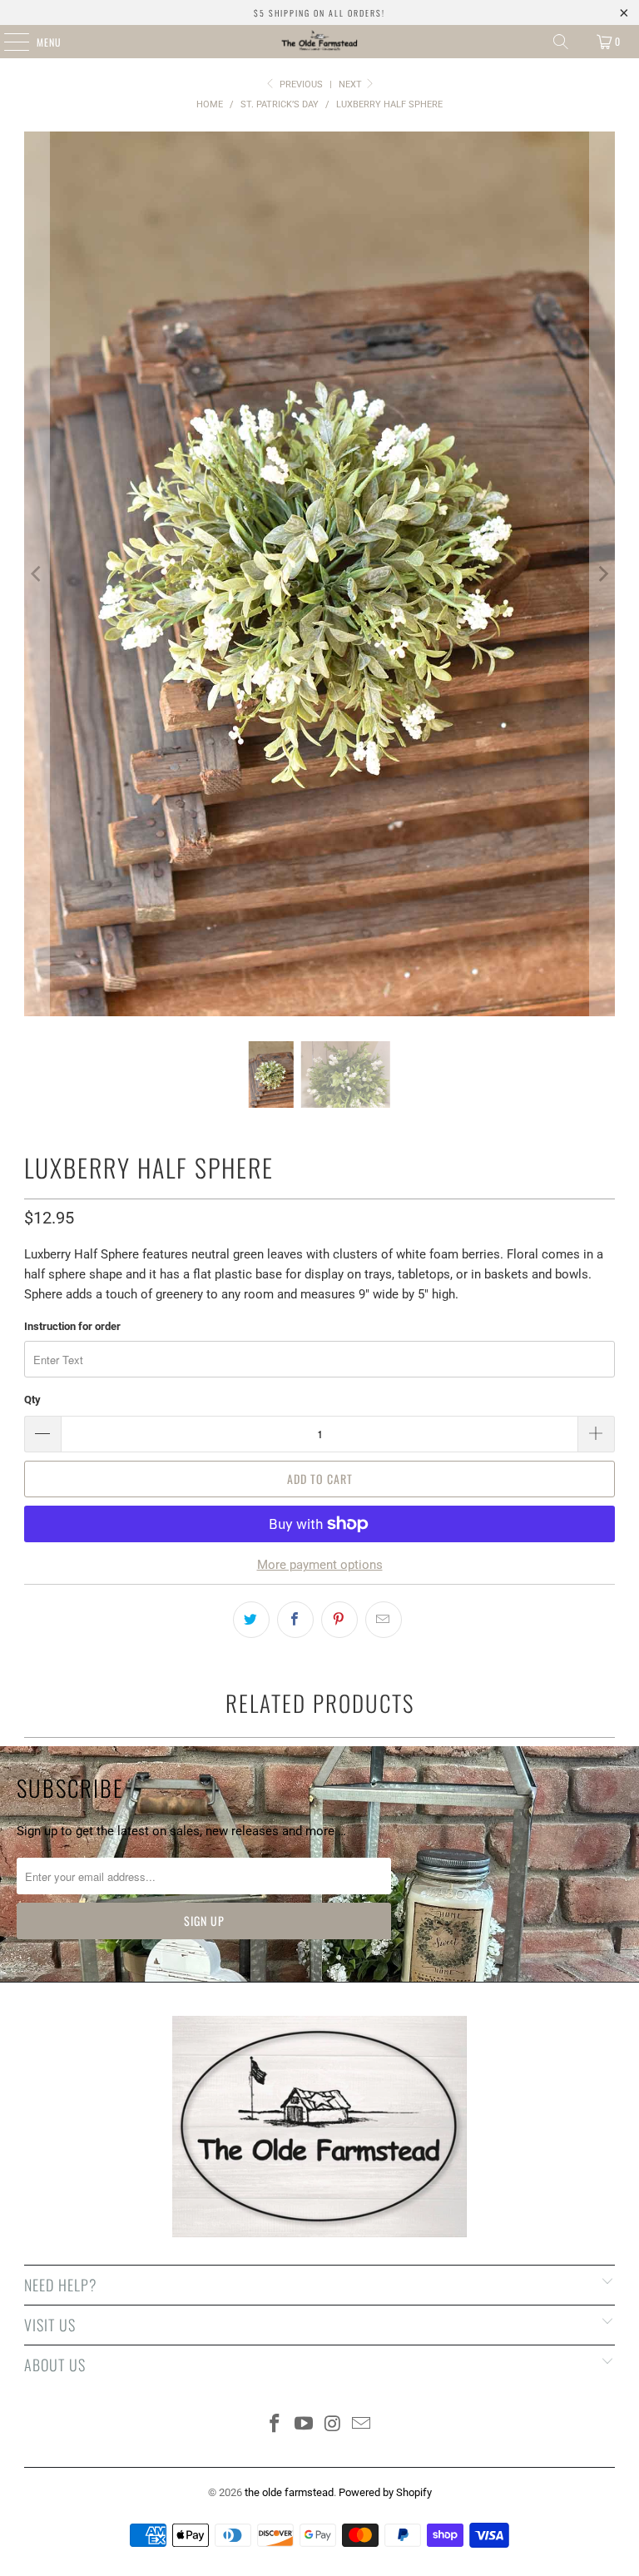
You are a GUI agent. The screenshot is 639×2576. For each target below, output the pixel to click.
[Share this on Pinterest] (339, 1620)
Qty (32, 1400)
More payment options (320, 1565)
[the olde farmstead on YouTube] (305, 2425)
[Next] (602, 574)
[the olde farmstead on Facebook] (275, 2425)
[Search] (561, 42)
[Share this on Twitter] (251, 1620)
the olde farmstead (289, 2492)
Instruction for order (72, 1326)
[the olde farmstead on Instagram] (334, 2425)
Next (352, 84)
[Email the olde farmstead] (362, 2425)
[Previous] (37, 574)
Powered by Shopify (385, 2492)
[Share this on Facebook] (295, 1620)
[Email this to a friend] (384, 1620)
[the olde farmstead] (319, 42)
